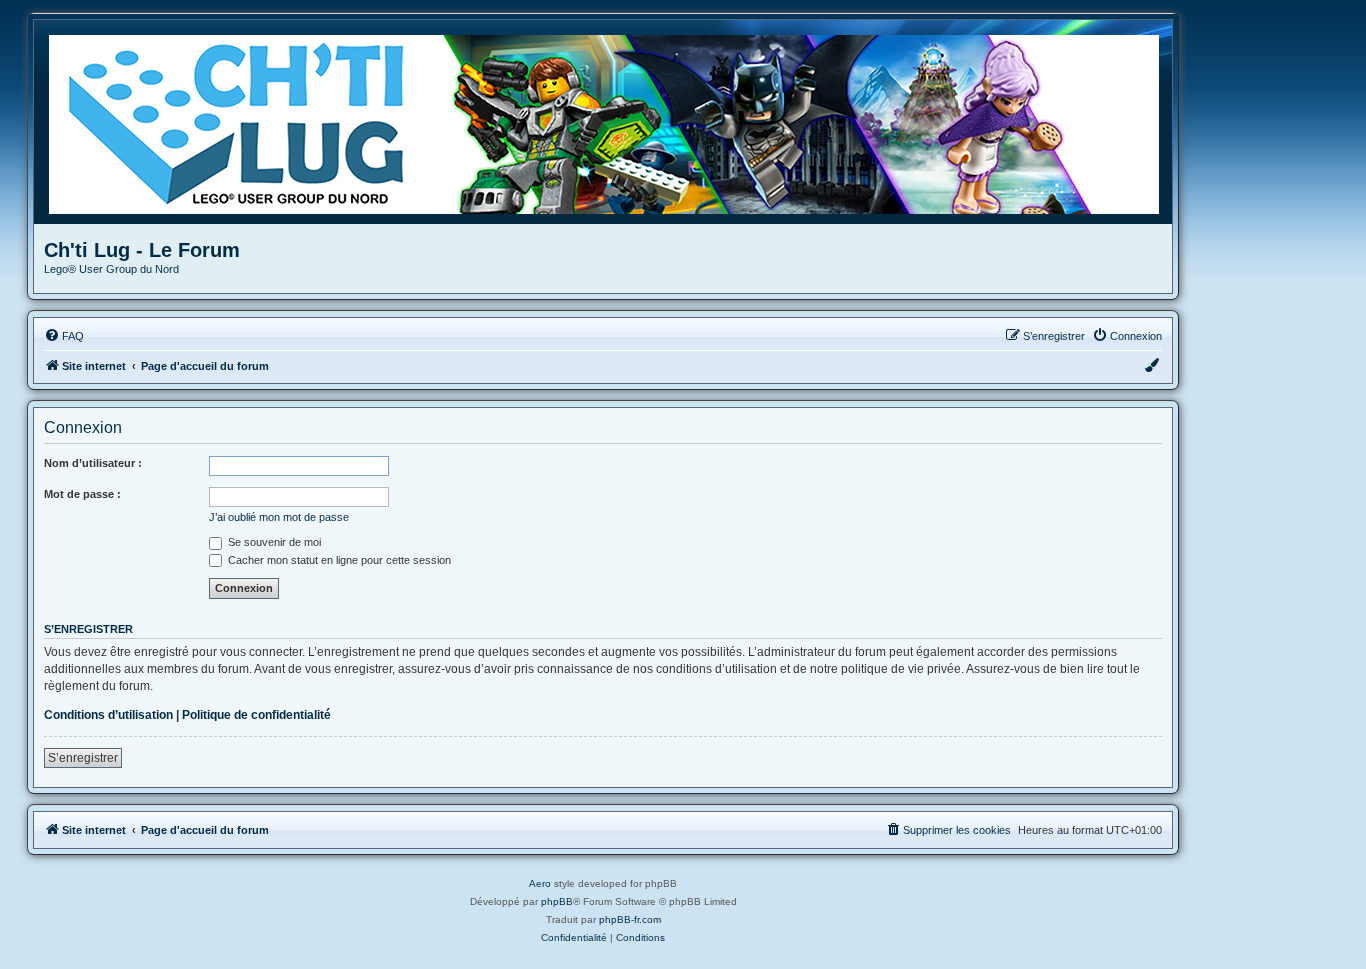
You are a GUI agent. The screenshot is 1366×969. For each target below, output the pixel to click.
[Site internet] (610, 122)
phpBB (557, 901)
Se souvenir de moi (273, 542)
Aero (540, 883)
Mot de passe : (82, 494)
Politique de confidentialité (256, 715)
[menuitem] (64, 336)
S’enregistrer (83, 758)
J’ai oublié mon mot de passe (279, 517)
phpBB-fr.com (630, 919)
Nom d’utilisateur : (93, 463)
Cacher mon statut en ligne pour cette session (338, 560)
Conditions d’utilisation (108, 715)
